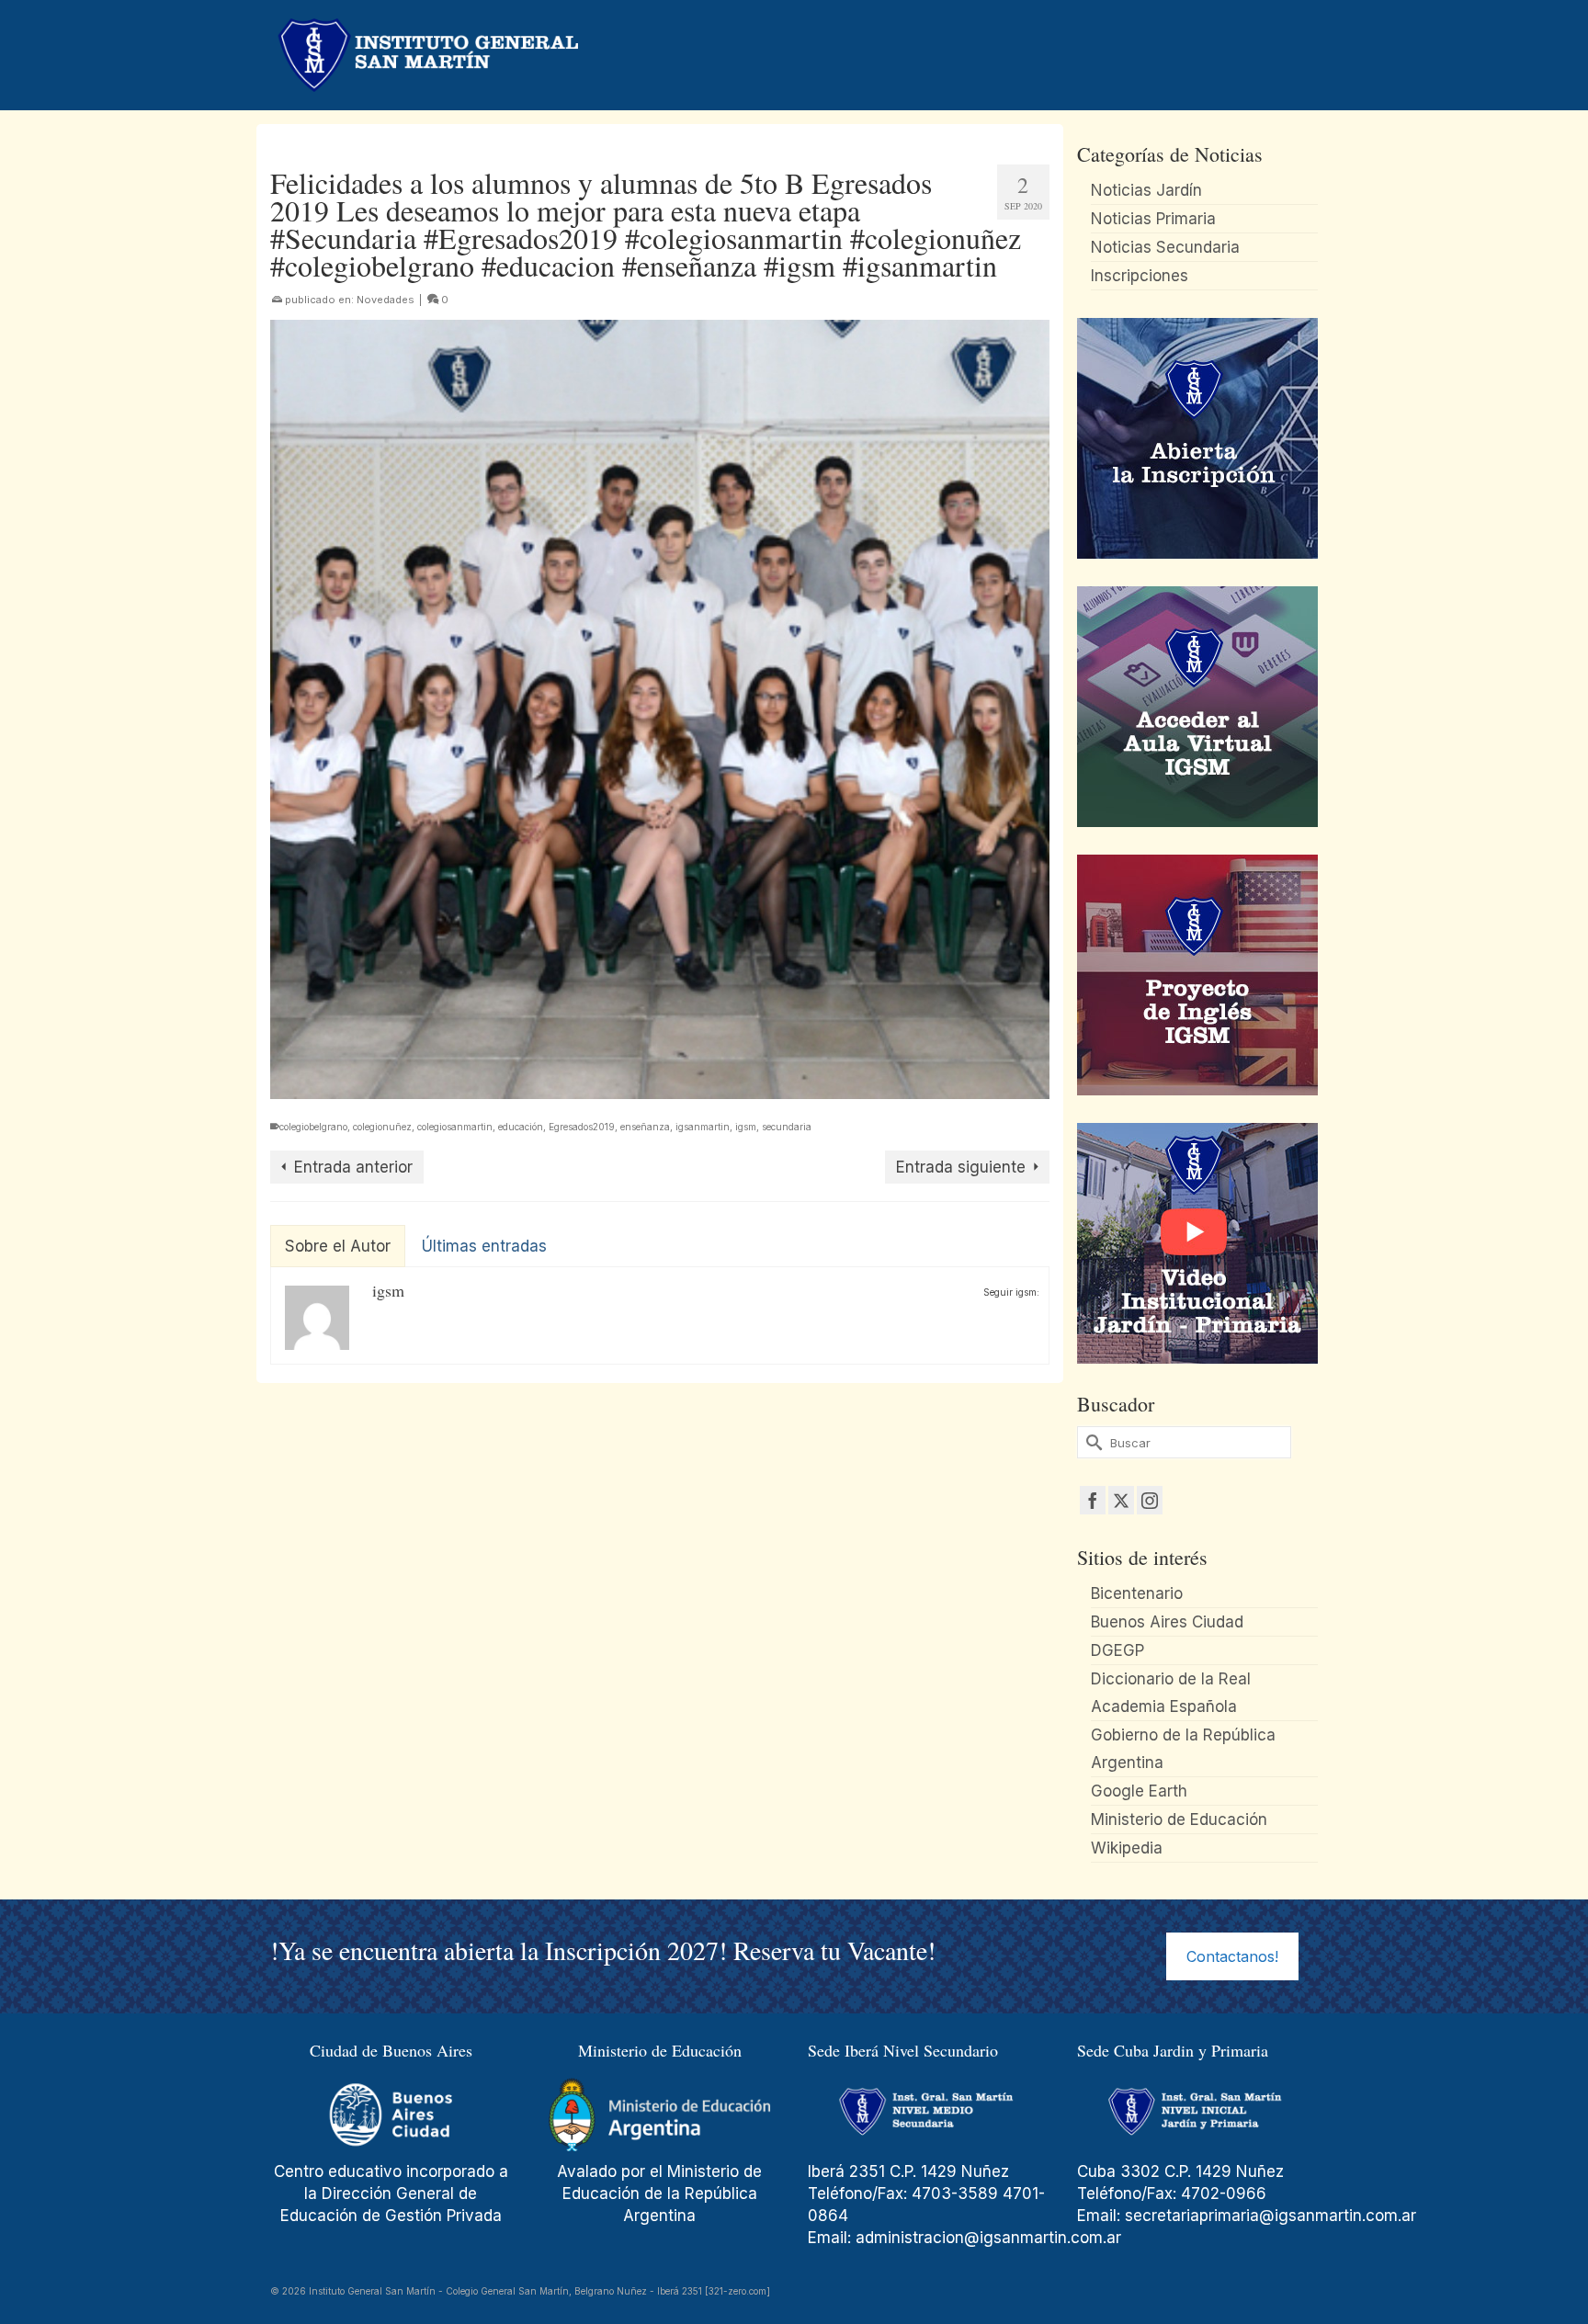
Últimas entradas (484, 1246)
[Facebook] (1093, 1500)
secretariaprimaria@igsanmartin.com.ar (1270, 2216)
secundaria (787, 1127)
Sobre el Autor (338, 1246)
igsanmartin (703, 1127)
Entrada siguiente (961, 1167)
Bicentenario (1137, 1593)
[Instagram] (1150, 1500)
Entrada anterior (353, 1167)
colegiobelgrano (313, 1127)
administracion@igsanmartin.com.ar (991, 2238)
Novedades (386, 300)
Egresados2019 (582, 1127)
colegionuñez (382, 1127)
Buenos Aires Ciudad (1167, 1622)
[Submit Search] (1091, 1442)
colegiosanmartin (455, 1127)
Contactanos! (1232, 1956)
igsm (746, 1127)
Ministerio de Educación (1179, 1820)
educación (521, 1127)
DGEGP (1117, 1650)
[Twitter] (1121, 1500)
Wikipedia (1127, 1848)
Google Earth (1139, 1791)
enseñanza (645, 1127)
